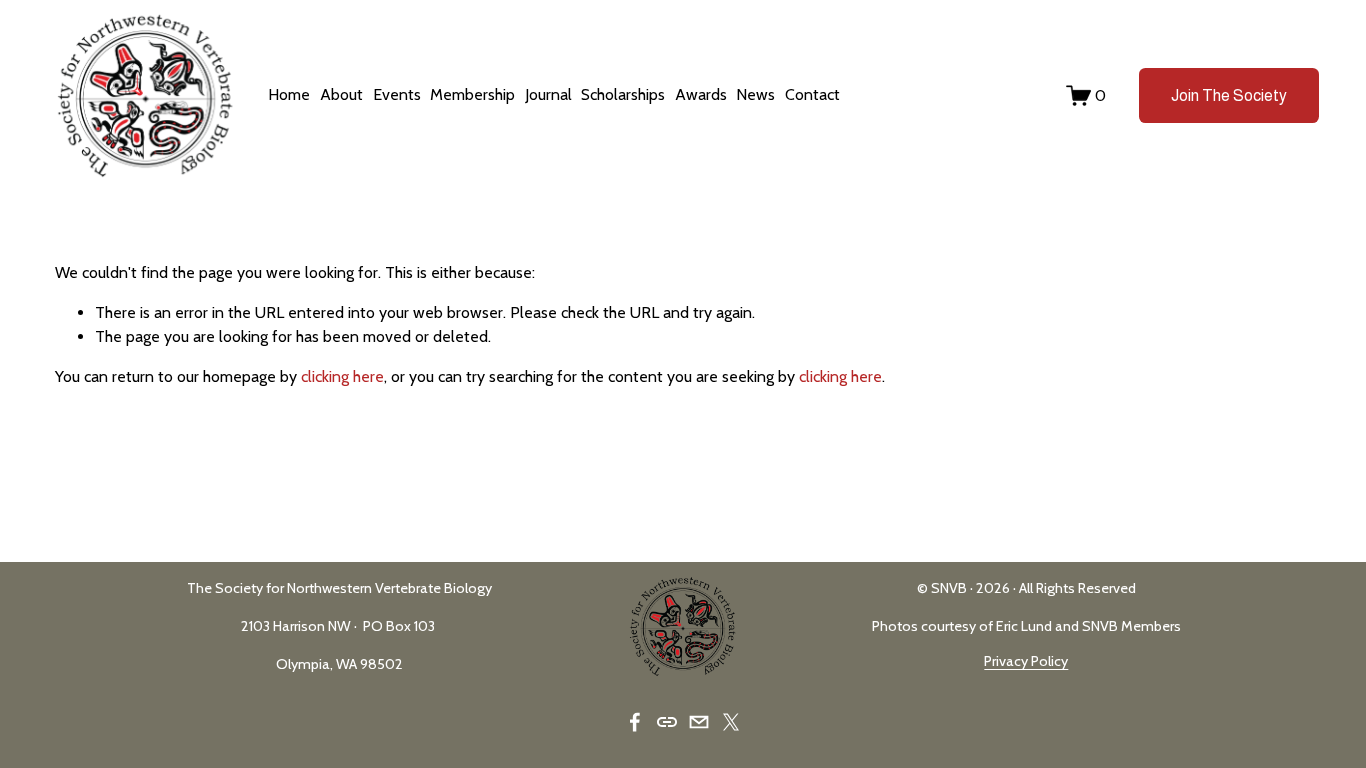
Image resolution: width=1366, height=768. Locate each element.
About (341, 94)
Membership (472, 94)
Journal (548, 94)
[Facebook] (635, 722)
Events (397, 94)
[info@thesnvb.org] (699, 722)
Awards (701, 94)
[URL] (667, 722)
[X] (731, 722)
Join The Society (1229, 95)
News (755, 94)
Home (289, 94)
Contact (812, 94)
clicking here (342, 376)
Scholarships (623, 94)
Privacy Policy (1026, 661)
